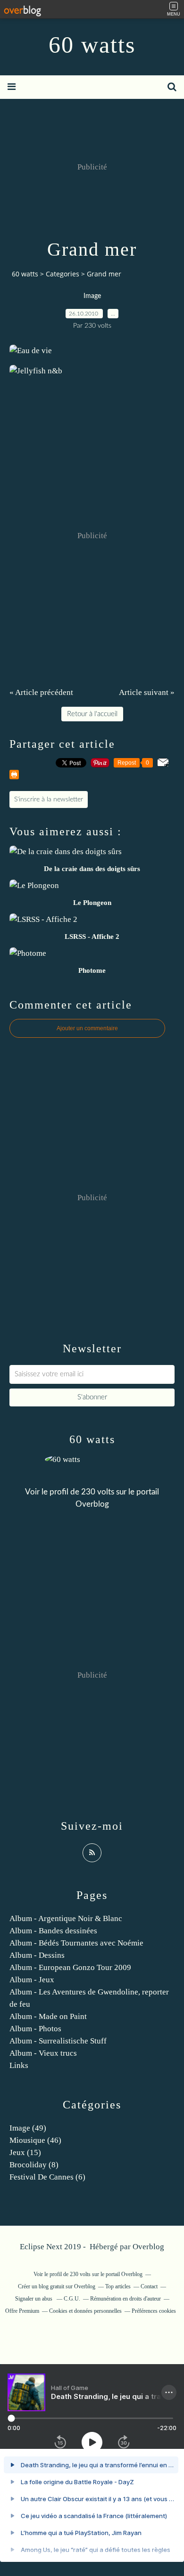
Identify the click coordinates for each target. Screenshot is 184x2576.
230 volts (98, 1492)
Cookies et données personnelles (85, 2311)
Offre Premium (22, 2311)
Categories (63, 274)
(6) (47, 2177)
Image (92, 296)
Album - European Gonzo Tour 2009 (70, 1967)
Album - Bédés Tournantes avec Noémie (76, 1943)
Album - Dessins (37, 1955)
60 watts (92, 45)
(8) (34, 2165)
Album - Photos (35, 2029)
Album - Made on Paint (48, 2016)
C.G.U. (72, 2299)
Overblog (148, 2247)
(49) (28, 2128)
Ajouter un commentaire (87, 1028)
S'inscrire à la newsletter (49, 799)
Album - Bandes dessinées (53, 1931)
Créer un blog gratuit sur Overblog (57, 2286)
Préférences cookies (154, 2311)
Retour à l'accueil (92, 714)
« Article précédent (41, 692)
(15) (25, 2152)
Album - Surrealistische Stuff (58, 2041)
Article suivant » (147, 692)
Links (19, 2065)
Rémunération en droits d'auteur (125, 2299)
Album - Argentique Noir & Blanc (66, 1918)
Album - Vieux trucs (43, 2053)
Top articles (118, 2286)
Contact (149, 2286)
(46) (35, 2140)
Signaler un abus (34, 2299)
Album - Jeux (32, 1980)
